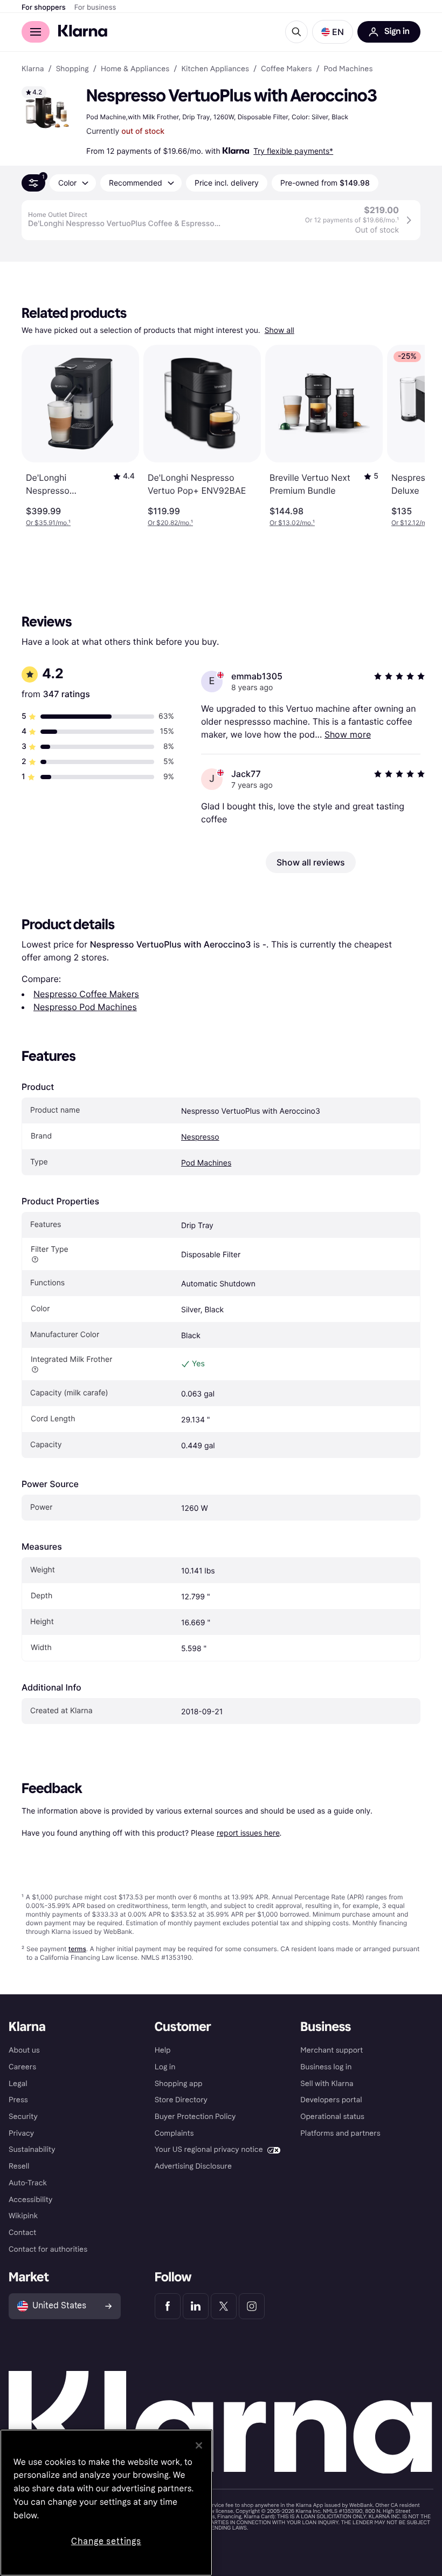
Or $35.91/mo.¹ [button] (48, 523)
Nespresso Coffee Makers (86, 994)
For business (95, 8)
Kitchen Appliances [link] (215, 69)
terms (77, 1949)
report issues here (248, 1833)
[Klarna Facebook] (168, 2306)
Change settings (106, 2541)
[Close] (199, 2445)
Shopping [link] (72, 69)
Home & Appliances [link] (135, 69)
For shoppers (44, 8)
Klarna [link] (33, 69)
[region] (106, 2503)
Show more (348, 734)
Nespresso (200, 1137)
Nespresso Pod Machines (85, 1007)
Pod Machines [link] (348, 69)
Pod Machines (206, 1163)
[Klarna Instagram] (252, 2306)
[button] (333, 32)
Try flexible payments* (293, 151)
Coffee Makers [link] (286, 69)
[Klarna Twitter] (224, 2306)
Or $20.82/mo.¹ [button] (170, 523)
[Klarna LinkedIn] (196, 2306)
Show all (279, 330)
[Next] (405, 436)
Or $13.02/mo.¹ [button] (292, 523)
